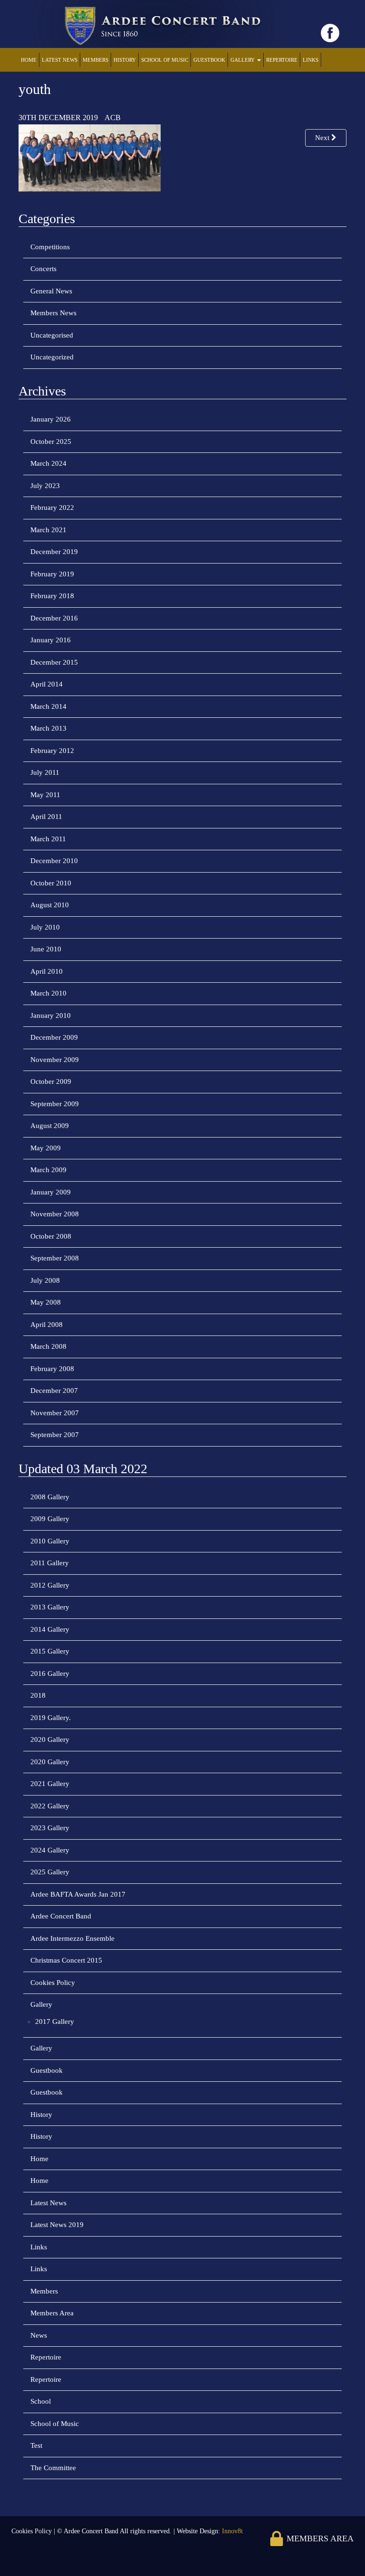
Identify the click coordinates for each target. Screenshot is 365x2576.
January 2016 (51, 640)
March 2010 (48, 993)
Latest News (60, 60)
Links (311, 60)
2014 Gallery (50, 1629)
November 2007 (55, 1413)
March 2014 (48, 706)
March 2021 (48, 530)
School (41, 2401)
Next (323, 138)
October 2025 (51, 442)
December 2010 (54, 861)
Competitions (50, 247)
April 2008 (47, 1325)
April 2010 (47, 971)
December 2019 (54, 552)
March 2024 (48, 463)
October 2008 (51, 1236)
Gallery (243, 60)
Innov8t (232, 2531)
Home (29, 60)
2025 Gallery (50, 1872)
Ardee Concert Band (61, 1916)
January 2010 (51, 1015)
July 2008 (45, 1280)
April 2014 (47, 684)
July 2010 (45, 927)
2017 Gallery (55, 2021)
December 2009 (54, 1037)
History (125, 60)
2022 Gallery (50, 1806)
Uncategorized (52, 357)
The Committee (53, 2468)
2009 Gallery (50, 1519)
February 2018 (52, 596)
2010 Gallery (50, 1541)
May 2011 (45, 795)
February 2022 (52, 508)
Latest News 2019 (57, 2225)
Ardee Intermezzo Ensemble (72, 1938)
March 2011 (48, 839)
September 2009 (55, 1104)
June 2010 (46, 949)
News (39, 2335)
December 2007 (54, 1391)
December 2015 (54, 662)
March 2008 (48, 1346)
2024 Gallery (50, 1850)
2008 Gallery (50, 1497)
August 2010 (50, 905)
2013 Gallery (50, 1607)
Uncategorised (52, 335)
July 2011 (45, 772)
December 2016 (54, 618)
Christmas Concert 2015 (66, 1960)
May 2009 (46, 1148)
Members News (53, 313)
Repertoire (282, 60)
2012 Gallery (50, 1585)
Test (36, 2445)
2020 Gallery (50, 1739)
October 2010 (51, 883)
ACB (113, 118)
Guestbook (209, 60)
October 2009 (51, 1081)
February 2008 (52, 1369)
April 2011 (46, 817)
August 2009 (50, 1126)
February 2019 (52, 574)
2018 (38, 1695)
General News (51, 291)
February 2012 (52, 751)
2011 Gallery (50, 1563)
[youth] (90, 157)
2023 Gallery (50, 1828)
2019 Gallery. (51, 1718)
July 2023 (45, 486)
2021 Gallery (50, 1784)
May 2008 (46, 1302)
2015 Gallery (50, 1651)
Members (96, 60)
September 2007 (55, 1435)
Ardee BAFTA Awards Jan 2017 (78, 1894)
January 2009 (51, 1192)
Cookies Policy (53, 1983)
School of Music (165, 60)
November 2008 (55, 1214)
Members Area (52, 2313)
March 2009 (48, 1170)
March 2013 (48, 728)
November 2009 (55, 1060)
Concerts (43, 269)
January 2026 (51, 419)
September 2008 (55, 1258)
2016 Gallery (50, 1673)
